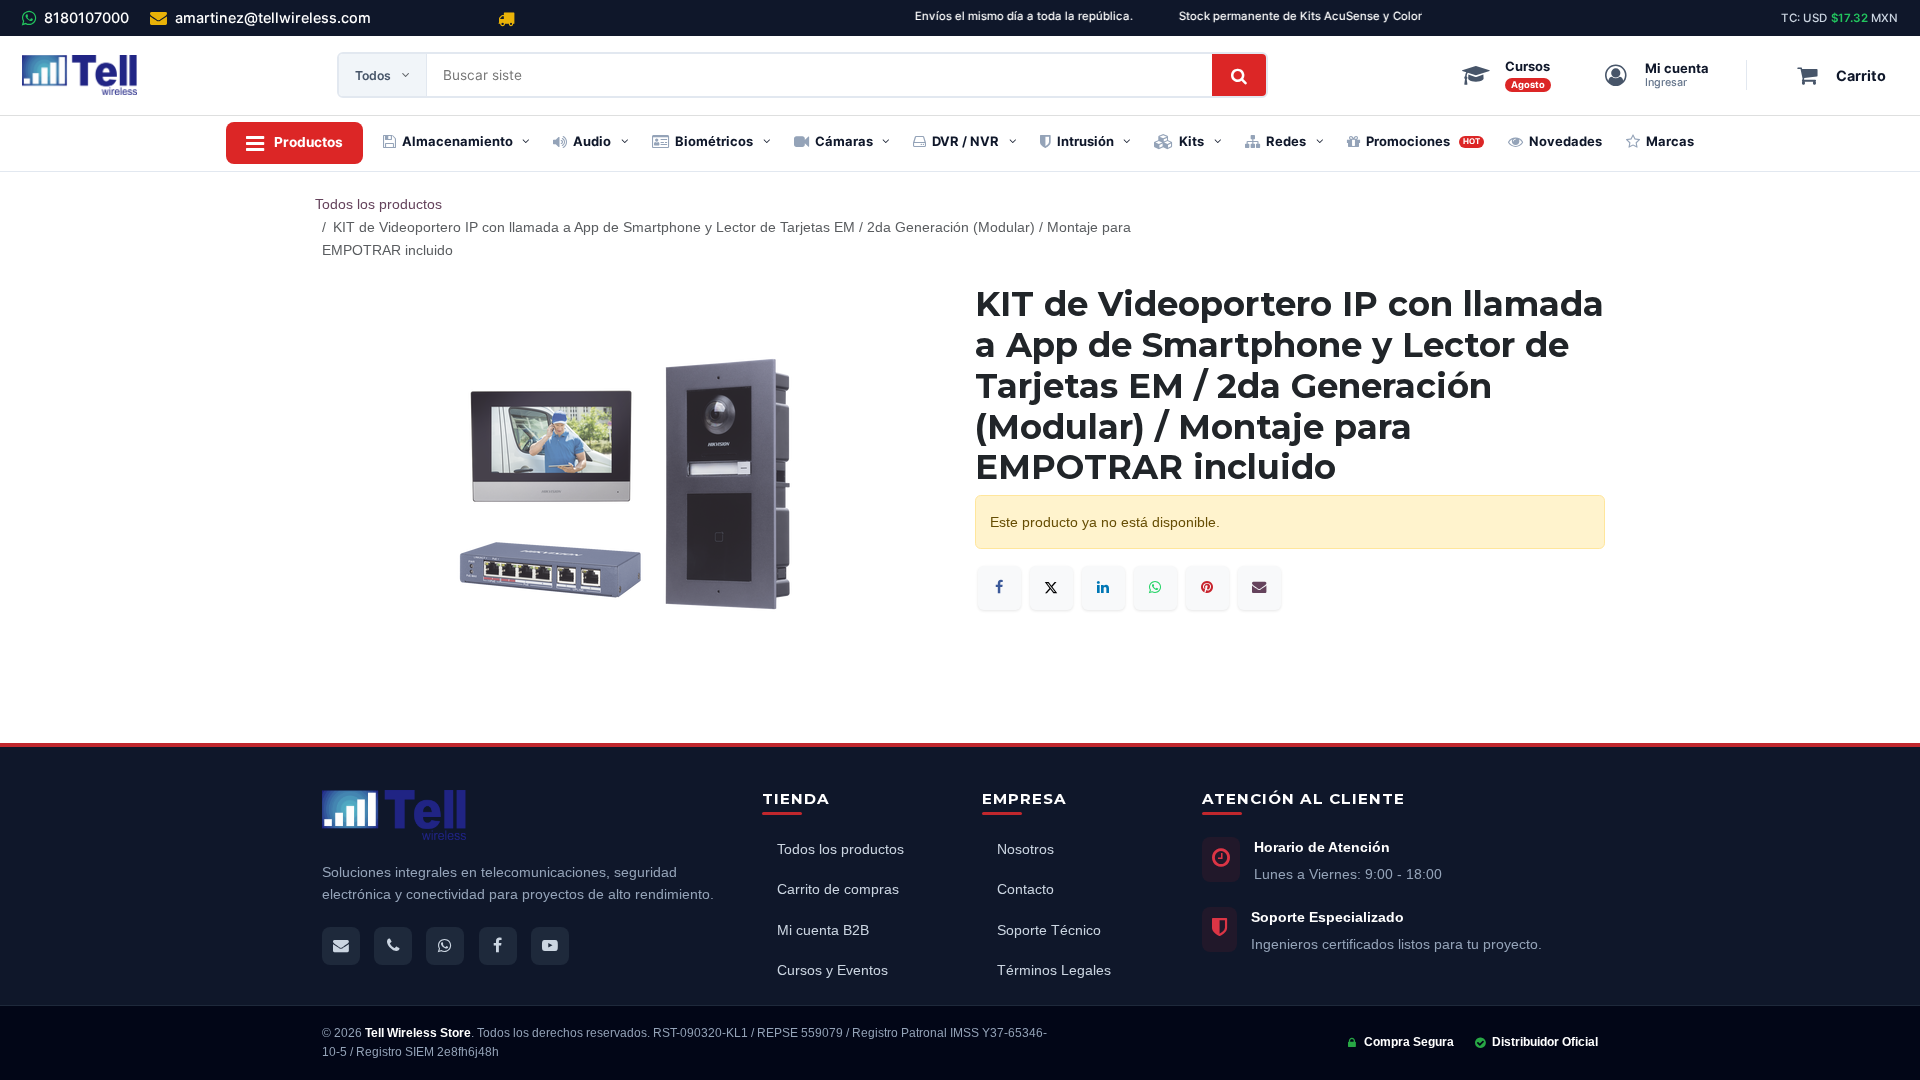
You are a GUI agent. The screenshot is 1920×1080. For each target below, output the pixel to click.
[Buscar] (1239, 75)
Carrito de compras (838, 889)
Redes (1286, 141)
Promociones (1423, 141)
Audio (592, 141)
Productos (308, 142)
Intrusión (1085, 141)
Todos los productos (378, 204)
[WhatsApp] (1155, 587)
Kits (1191, 141)
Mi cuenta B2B (823, 930)
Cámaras (844, 141)
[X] (1051, 587)
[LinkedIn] (1103, 587)
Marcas (1670, 141)
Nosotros (1025, 849)
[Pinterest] (1207, 587)
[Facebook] (999, 587)
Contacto (1025, 889)
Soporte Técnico (1049, 930)
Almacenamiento (457, 141)
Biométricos (714, 141)
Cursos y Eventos (832, 970)
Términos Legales (1054, 970)
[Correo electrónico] (1259, 587)
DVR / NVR (965, 141)
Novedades (1565, 141)
